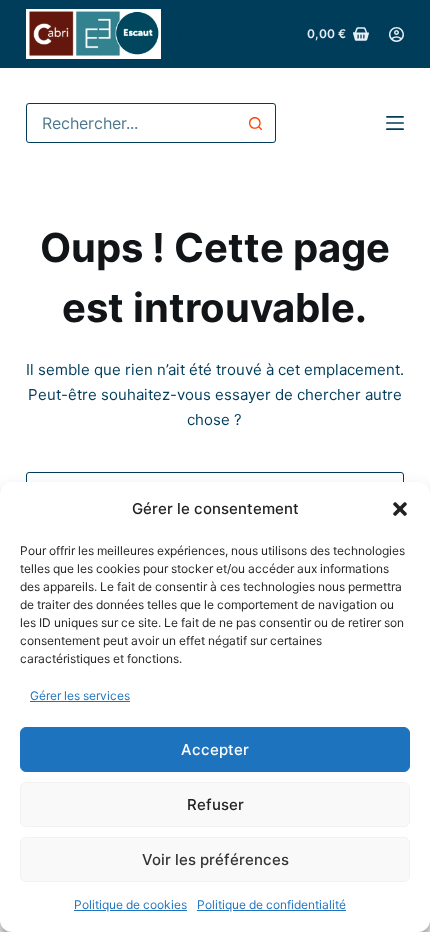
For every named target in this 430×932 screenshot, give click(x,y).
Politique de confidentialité (271, 904)
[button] (400, 509)
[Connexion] (396, 34)
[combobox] (132, 123)
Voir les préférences (215, 859)
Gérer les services (80, 695)
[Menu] (395, 123)
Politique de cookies (130, 904)
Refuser (215, 804)
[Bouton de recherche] (256, 123)
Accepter (215, 749)
